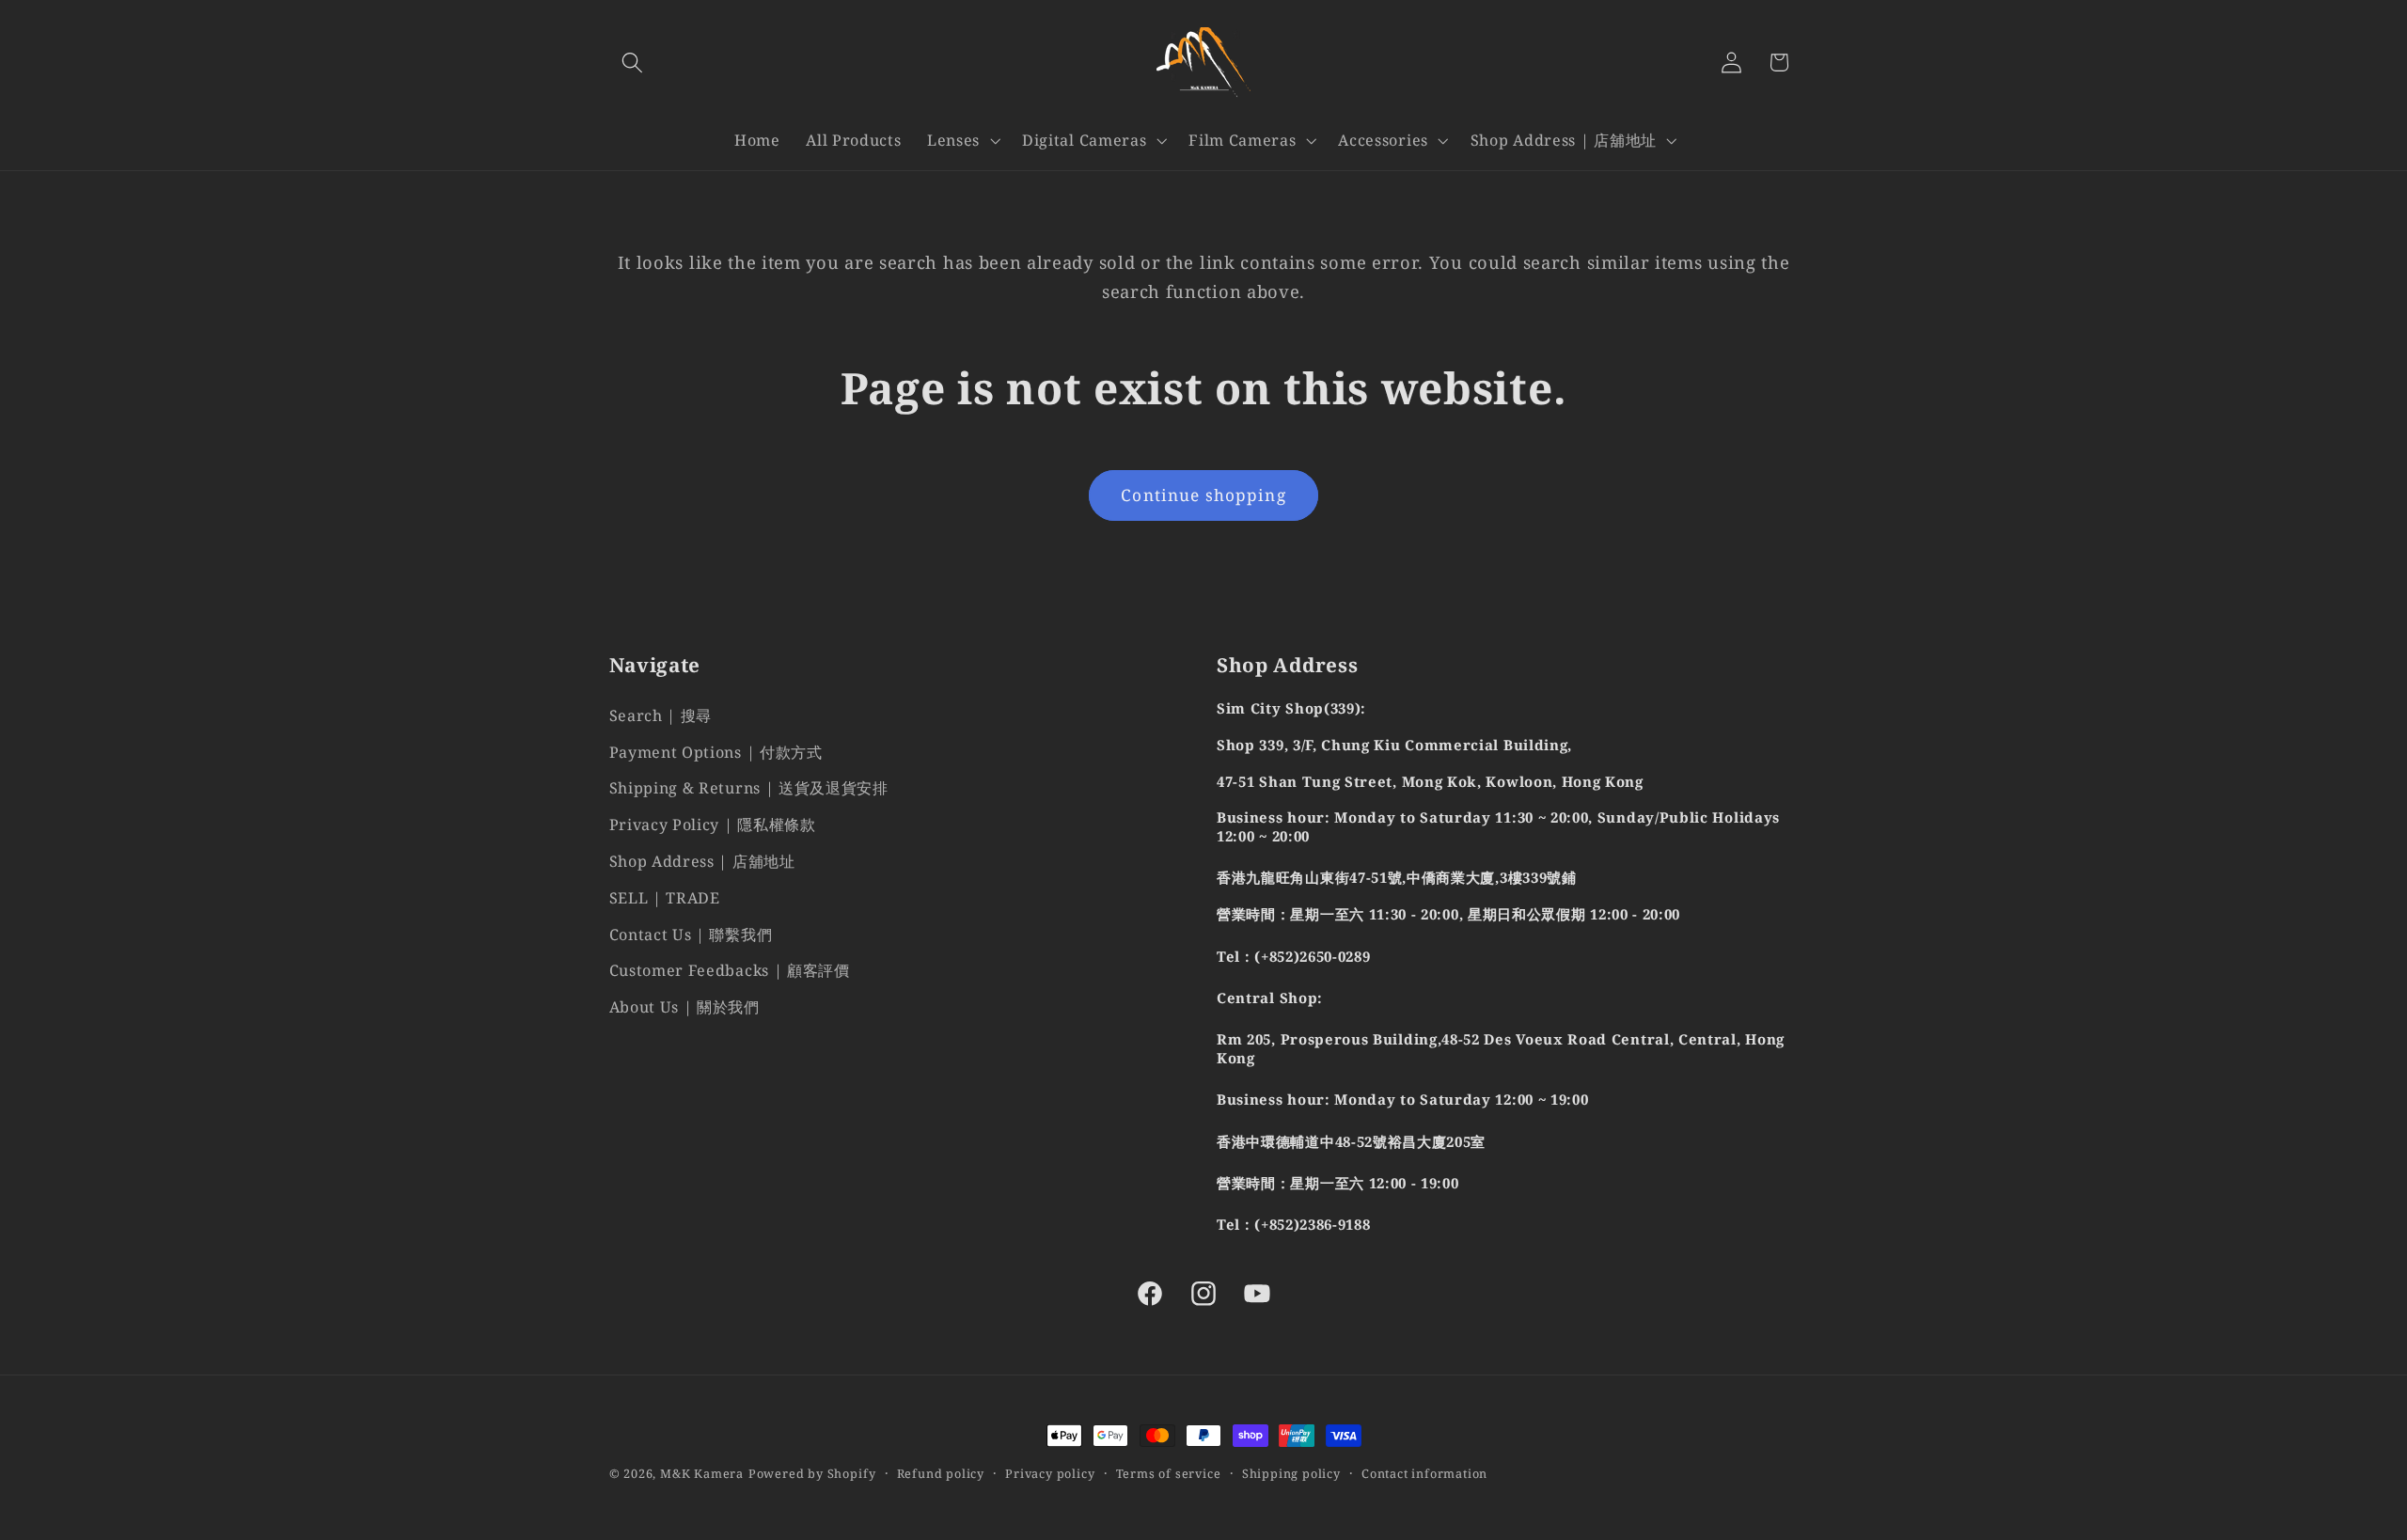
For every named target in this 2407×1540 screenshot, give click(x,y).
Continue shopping (1203, 495)
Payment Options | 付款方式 (716, 752)
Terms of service (1169, 1473)
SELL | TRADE (665, 898)
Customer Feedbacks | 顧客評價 (730, 971)
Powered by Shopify (812, 1473)
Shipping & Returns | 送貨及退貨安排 (749, 789)
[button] (633, 63)
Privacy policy (1050, 1473)
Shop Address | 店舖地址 (702, 861)
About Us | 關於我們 (684, 1007)
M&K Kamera (702, 1473)
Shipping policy (1291, 1473)
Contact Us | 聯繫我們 (691, 935)
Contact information (1424, 1473)
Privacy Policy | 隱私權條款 (713, 825)
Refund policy (941, 1473)
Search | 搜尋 (661, 715)
